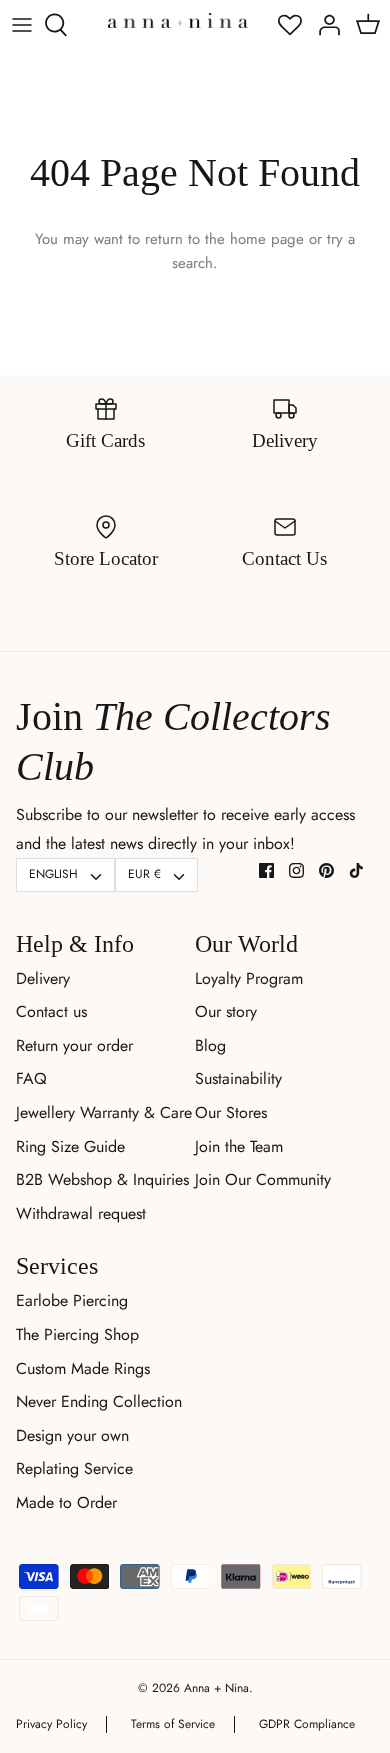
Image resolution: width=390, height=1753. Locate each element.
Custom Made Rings (83, 1368)
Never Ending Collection (99, 1401)
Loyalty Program (249, 978)
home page (267, 239)
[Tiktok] (356, 870)
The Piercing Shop (77, 1334)
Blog (210, 1045)
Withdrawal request (81, 1213)
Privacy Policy (51, 1724)
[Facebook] (266, 870)
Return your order (74, 1045)
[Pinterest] (326, 870)
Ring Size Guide (70, 1146)
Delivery (43, 978)
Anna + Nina (216, 1688)
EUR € (144, 874)
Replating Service (74, 1468)
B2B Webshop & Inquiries (102, 1179)
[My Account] (324, 25)
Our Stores (231, 1112)
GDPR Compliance (307, 1724)
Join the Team (239, 1146)
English (53, 874)
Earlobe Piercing (72, 1300)
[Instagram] (296, 870)
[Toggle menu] (22, 25)
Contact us (51, 1011)
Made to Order (66, 1502)
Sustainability (238, 1078)
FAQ (31, 1078)
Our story (226, 1011)
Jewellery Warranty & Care (104, 1112)
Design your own (72, 1435)
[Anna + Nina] (178, 19)
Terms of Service (173, 1724)
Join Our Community (263, 1179)
